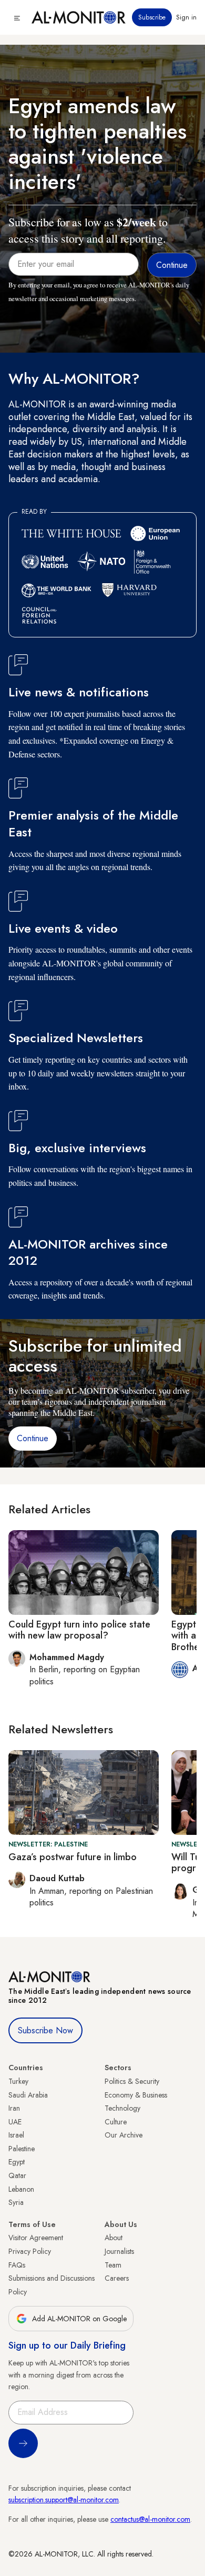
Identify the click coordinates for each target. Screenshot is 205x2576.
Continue (33, 1438)
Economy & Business (136, 2095)
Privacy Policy (30, 2251)
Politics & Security (132, 2081)
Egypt (17, 2162)
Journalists (119, 2251)
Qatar (17, 2175)
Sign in (186, 17)
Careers (117, 2278)
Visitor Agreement (36, 2238)
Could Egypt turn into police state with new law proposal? (79, 1630)
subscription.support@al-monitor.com (64, 2500)
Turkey (18, 2081)
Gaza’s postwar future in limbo (73, 1857)
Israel (16, 2135)
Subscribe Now (45, 2030)
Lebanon (21, 2189)
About (114, 2238)
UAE (15, 2122)
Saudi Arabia (28, 2095)
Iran (14, 2108)
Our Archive (124, 2135)
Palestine (22, 2149)
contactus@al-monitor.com (150, 2519)
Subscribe (152, 17)
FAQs (17, 2265)
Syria (16, 2202)
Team (113, 2265)
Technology (122, 2108)
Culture (116, 2122)
